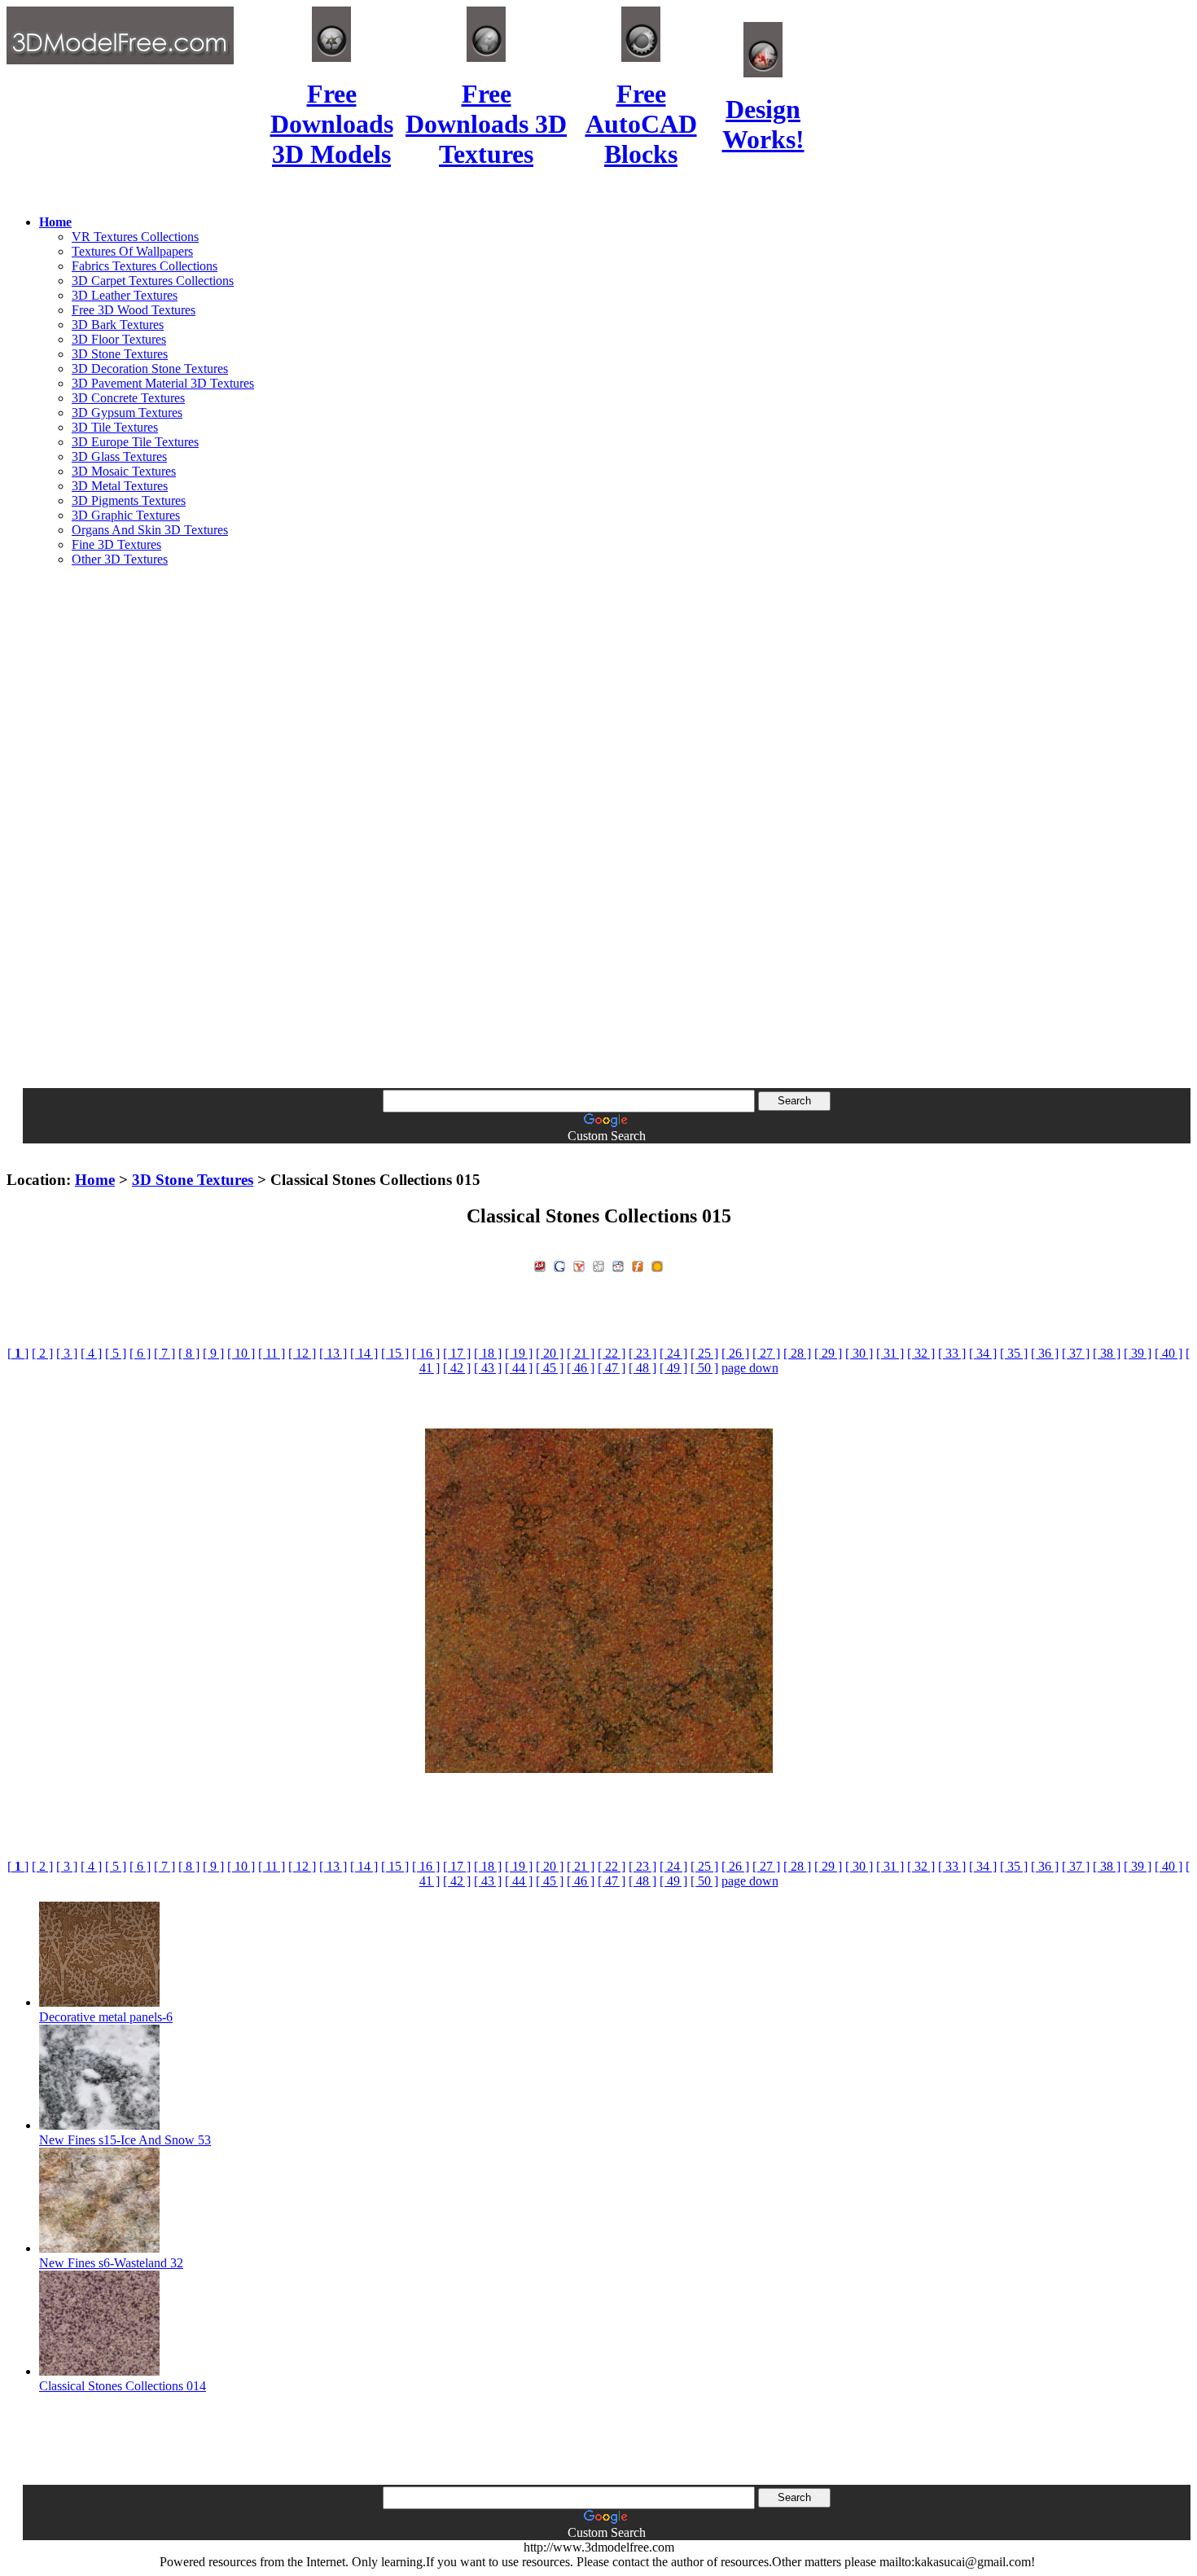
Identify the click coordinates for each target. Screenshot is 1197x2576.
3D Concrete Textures (128, 398)
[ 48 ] (642, 1368)
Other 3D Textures (120, 559)
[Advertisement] (598, 824)
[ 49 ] (673, 1368)
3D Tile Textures (115, 427)
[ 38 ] (1107, 1353)
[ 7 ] (164, 1353)
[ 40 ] (1168, 1353)
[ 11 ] (272, 1353)
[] (18, 1353)
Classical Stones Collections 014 (123, 2386)
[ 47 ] (612, 1368)
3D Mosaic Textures (124, 471)
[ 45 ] (550, 1368)
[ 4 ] (91, 1353)
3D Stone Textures (120, 354)
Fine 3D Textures (116, 544)
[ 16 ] (426, 1353)
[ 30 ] (859, 1353)
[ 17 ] (457, 1353)
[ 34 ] (983, 1353)
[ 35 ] (1014, 1353)
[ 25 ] (704, 1353)
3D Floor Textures (119, 339)
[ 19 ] (519, 1353)
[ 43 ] (488, 1368)
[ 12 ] (302, 1353)
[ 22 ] (612, 1353)
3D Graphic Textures (126, 515)
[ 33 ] (952, 1353)
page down (750, 1368)
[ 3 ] (67, 1353)
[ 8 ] (189, 1353)
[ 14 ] (364, 1353)
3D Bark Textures (118, 325)
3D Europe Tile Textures (135, 442)
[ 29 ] (828, 1353)
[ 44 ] (519, 1368)
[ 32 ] (921, 1353)
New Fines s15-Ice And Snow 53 (125, 2140)
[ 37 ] (1076, 1353)
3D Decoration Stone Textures (150, 369)
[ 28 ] (797, 1353)
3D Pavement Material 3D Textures (163, 383)
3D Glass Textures (119, 456)
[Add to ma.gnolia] (657, 1264)
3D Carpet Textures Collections (153, 281)
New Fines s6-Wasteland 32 (111, 2263)
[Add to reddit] (618, 1264)
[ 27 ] (766, 1353)
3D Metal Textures (120, 486)
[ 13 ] (333, 1353)
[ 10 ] (241, 1353)
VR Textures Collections (135, 237)
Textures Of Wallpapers (132, 251)
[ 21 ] (581, 1353)
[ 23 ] (642, 1353)
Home (95, 1180)
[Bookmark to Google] (559, 1264)
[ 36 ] (1045, 1353)
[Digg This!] (598, 1264)
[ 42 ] (457, 1368)
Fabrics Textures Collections (145, 266)
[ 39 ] (1138, 1353)
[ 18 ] (488, 1353)
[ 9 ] (213, 1353)
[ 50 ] (704, 1368)
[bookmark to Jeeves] (540, 1264)
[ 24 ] (673, 1353)
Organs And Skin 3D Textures (150, 530)
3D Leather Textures (125, 295)
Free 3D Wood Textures (134, 310)
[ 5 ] (116, 1353)
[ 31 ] (890, 1353)
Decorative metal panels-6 (106, 2017)
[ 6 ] (140, 1353)
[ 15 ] (395, 1353)
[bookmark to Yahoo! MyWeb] (579, 1264)
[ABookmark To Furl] (638, 1264)
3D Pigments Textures (129, 500)
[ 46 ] (581, 1368)
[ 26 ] (735, 1353)
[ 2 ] (42, 1353)
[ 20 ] (550, 1353)
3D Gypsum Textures (127, 413)
